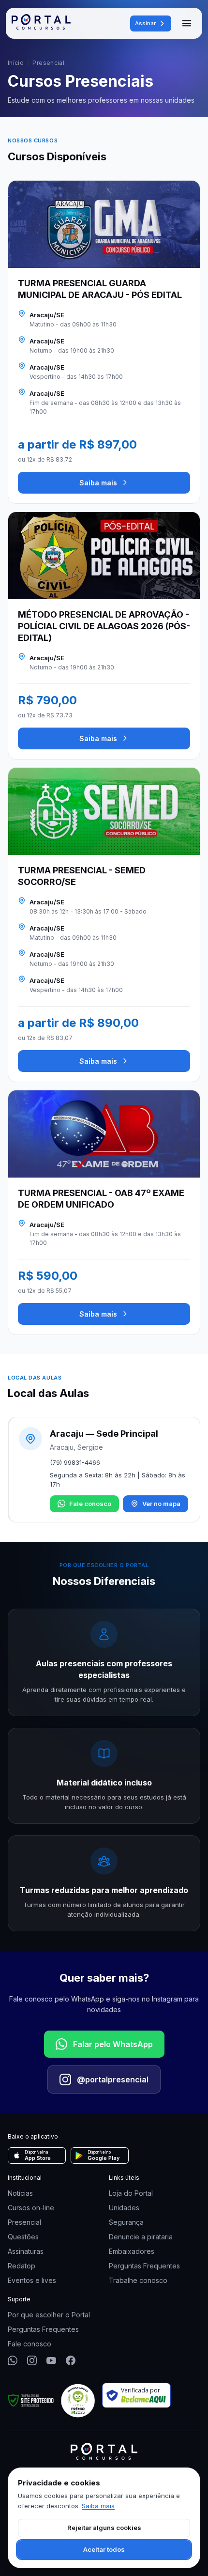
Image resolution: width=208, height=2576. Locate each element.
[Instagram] (32, 2360)
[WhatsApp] (13, 2360)
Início (16, 63)
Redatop (22, 2266)
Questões (23, 2237)
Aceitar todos (104, 2549)
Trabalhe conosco (138, 2280)
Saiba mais (98, 483)
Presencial (24, 2222)
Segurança (126, 2222)
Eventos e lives (32, 2280)
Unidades (124, 2208)
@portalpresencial (113, 2079)
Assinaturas (26, 2251)
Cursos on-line (31, 2208)
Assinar (145, 23)
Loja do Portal (131, 2193)
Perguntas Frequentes (144, 2266)
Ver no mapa (161, 1504)
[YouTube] (51, 2360)
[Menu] (187, 23)
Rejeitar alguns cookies (104, 2528)
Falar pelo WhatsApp (113, 2044)
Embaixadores (132, 2251)
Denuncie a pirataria (141, 2237)
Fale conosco (90, 1504)
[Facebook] (71, 2360)
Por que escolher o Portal (49, 2315)
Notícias (20, 2193)
